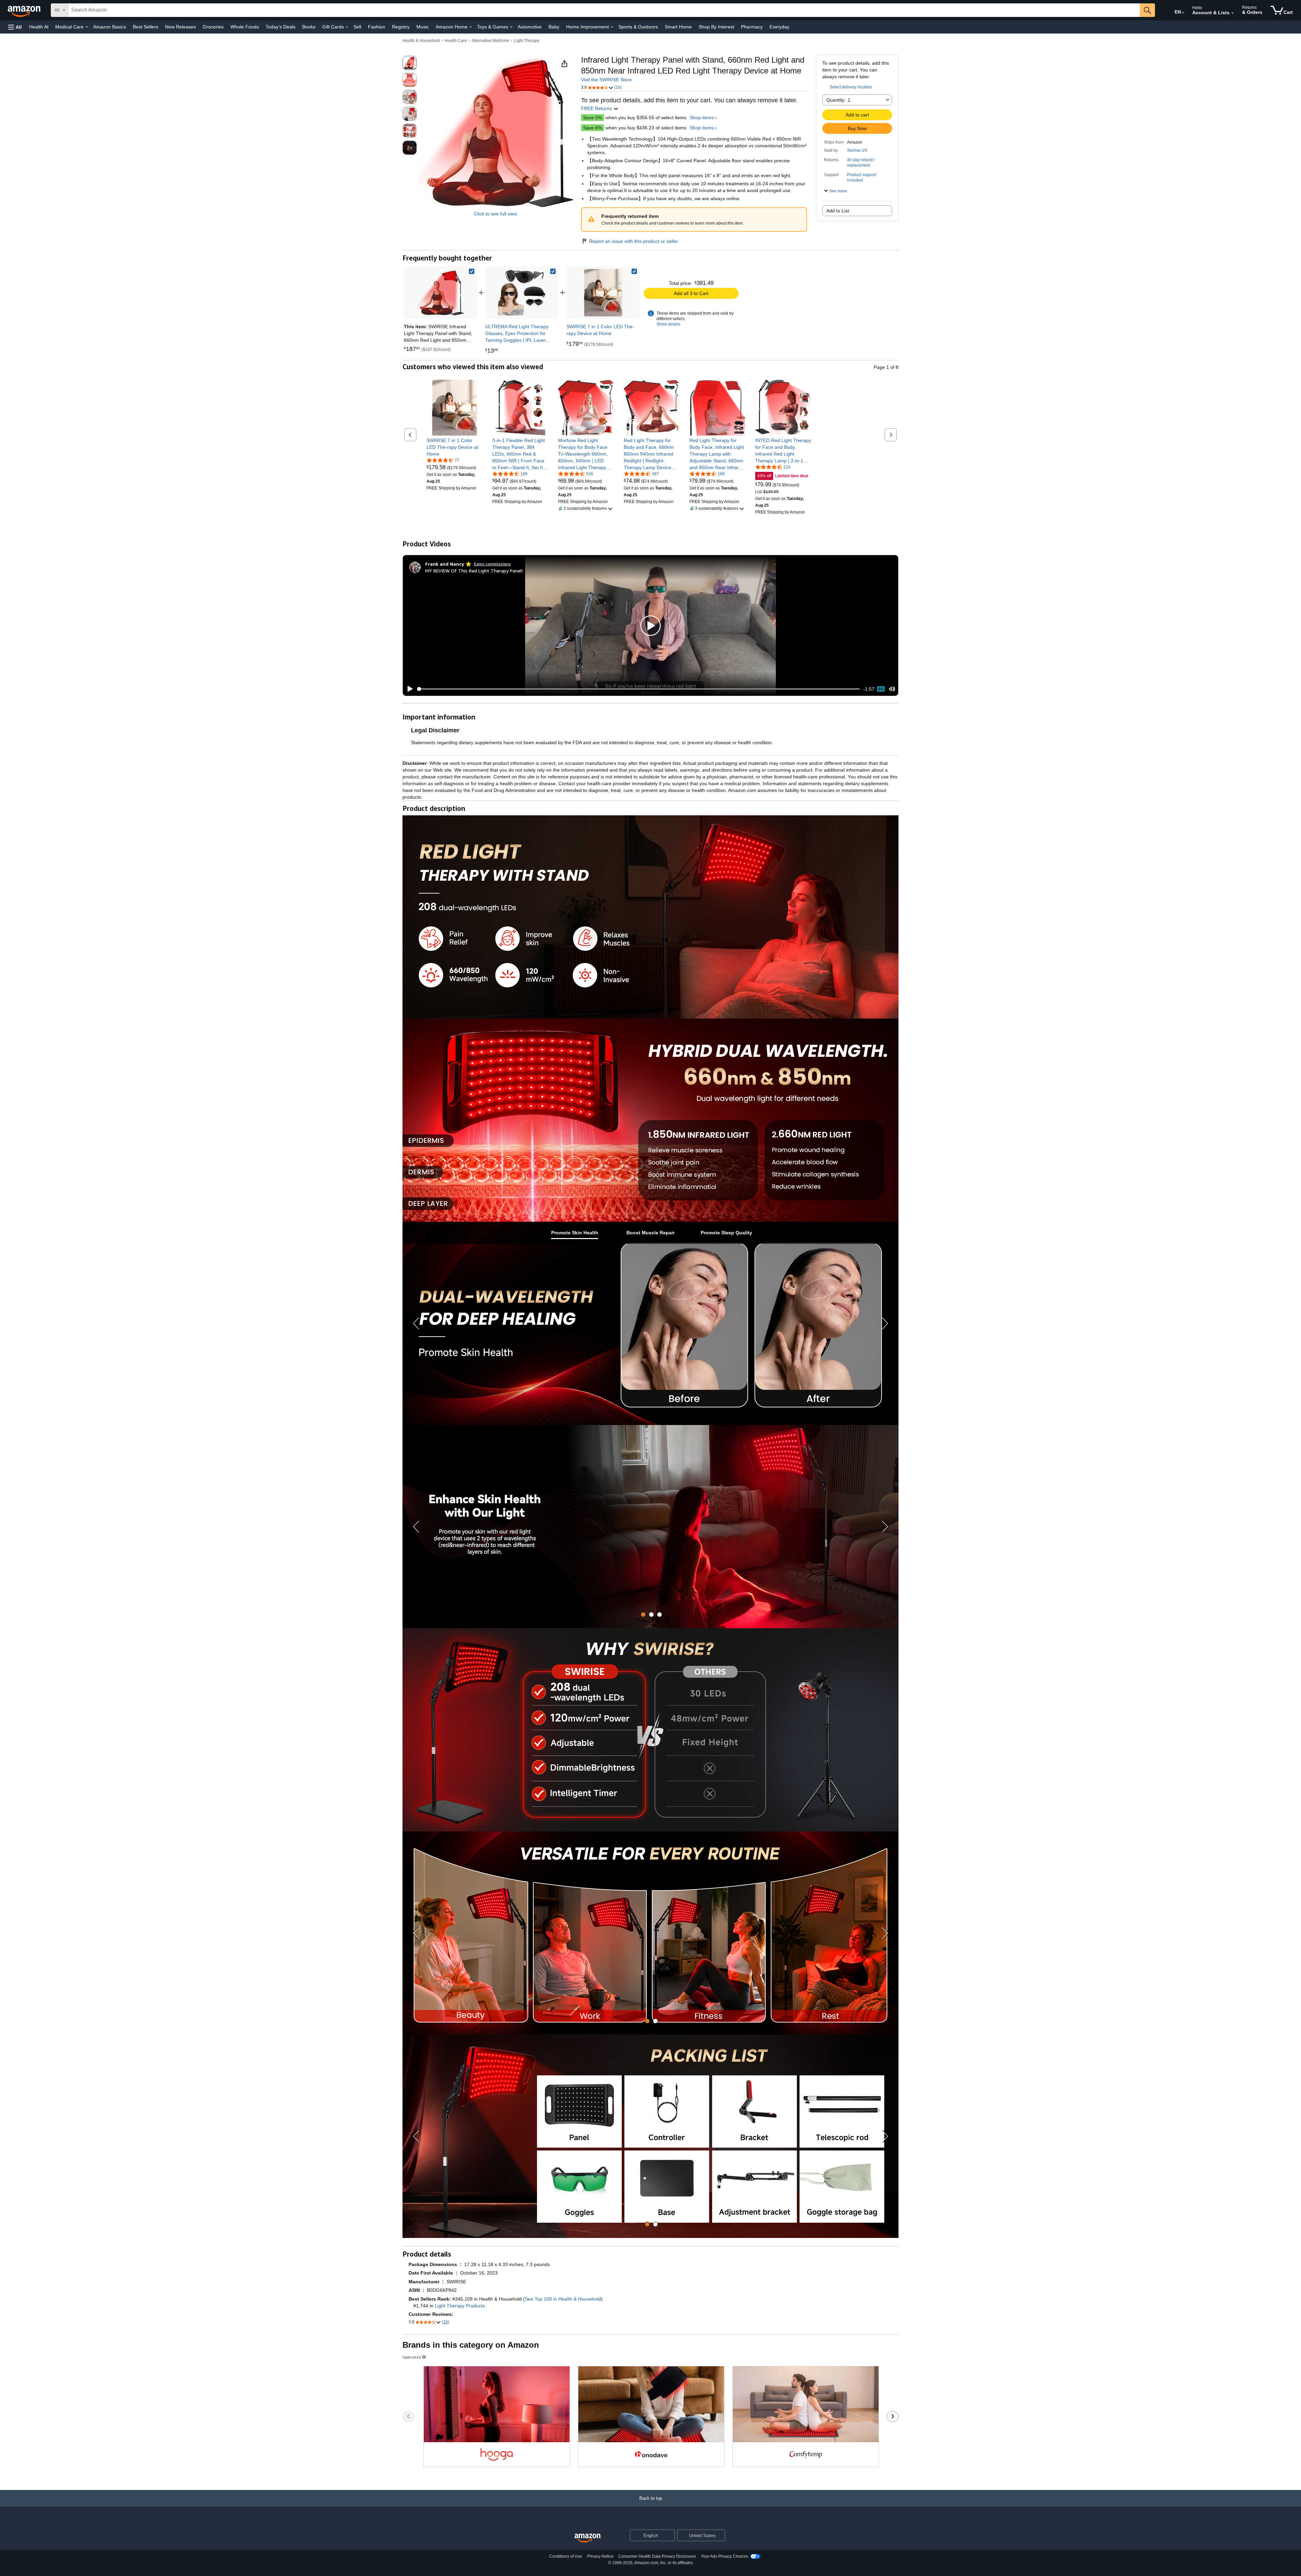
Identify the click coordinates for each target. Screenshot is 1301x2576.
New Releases (180, 27)
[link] (522, 293)
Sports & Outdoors (638, 27)
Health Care (456, 41)
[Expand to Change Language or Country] (1183, 13)
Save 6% (593, 128)
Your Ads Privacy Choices (725, 2556)
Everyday (779, 27)
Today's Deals (281, 27)
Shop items (702, 118)
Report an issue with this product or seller (634, 241)
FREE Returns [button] (597, 108)
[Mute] (892, 689)
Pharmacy (752, 27)
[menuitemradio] (881, 689)
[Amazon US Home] (587, 2538)
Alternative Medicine (490, 41)
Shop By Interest (716, 27)
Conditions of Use (566, 2556)
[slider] (638, 689)
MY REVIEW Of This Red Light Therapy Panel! (474, 571)
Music (423, 27)
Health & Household (421, 41)
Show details (668, 324)
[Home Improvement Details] (612, 27)
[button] (15, 27)
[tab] (575, 1233)
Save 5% (593, 118)
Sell (357, 27)
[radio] (410, 63)
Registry (401, 27)
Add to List (838, 211)
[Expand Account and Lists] (1233, 13)
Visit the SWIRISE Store (606, 80)
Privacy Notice (600, 2556)
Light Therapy (527, 41)
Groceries (213, 27)
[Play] (408, 689)
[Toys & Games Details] (511, 27)
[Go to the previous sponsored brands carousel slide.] (408, 2416)
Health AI (39, 27)
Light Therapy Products (460, 2306)
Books (309, 27)
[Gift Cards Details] (347, 27)
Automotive (530, 27)
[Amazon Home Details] (471, 27)
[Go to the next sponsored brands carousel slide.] (893, 2416)
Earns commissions (492, 564)
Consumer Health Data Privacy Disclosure (657, 2556)
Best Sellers (146, 27)
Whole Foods (245, 27)
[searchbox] (604, 10)
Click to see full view (495, 214)
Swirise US (857, 150)
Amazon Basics (110, 27)
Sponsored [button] (412, 2357)
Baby (554, 27)
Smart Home (678, 27)
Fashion (377, 27)
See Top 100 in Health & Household (563, 2299)
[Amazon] (25, 10)
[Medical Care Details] (87, 27)
